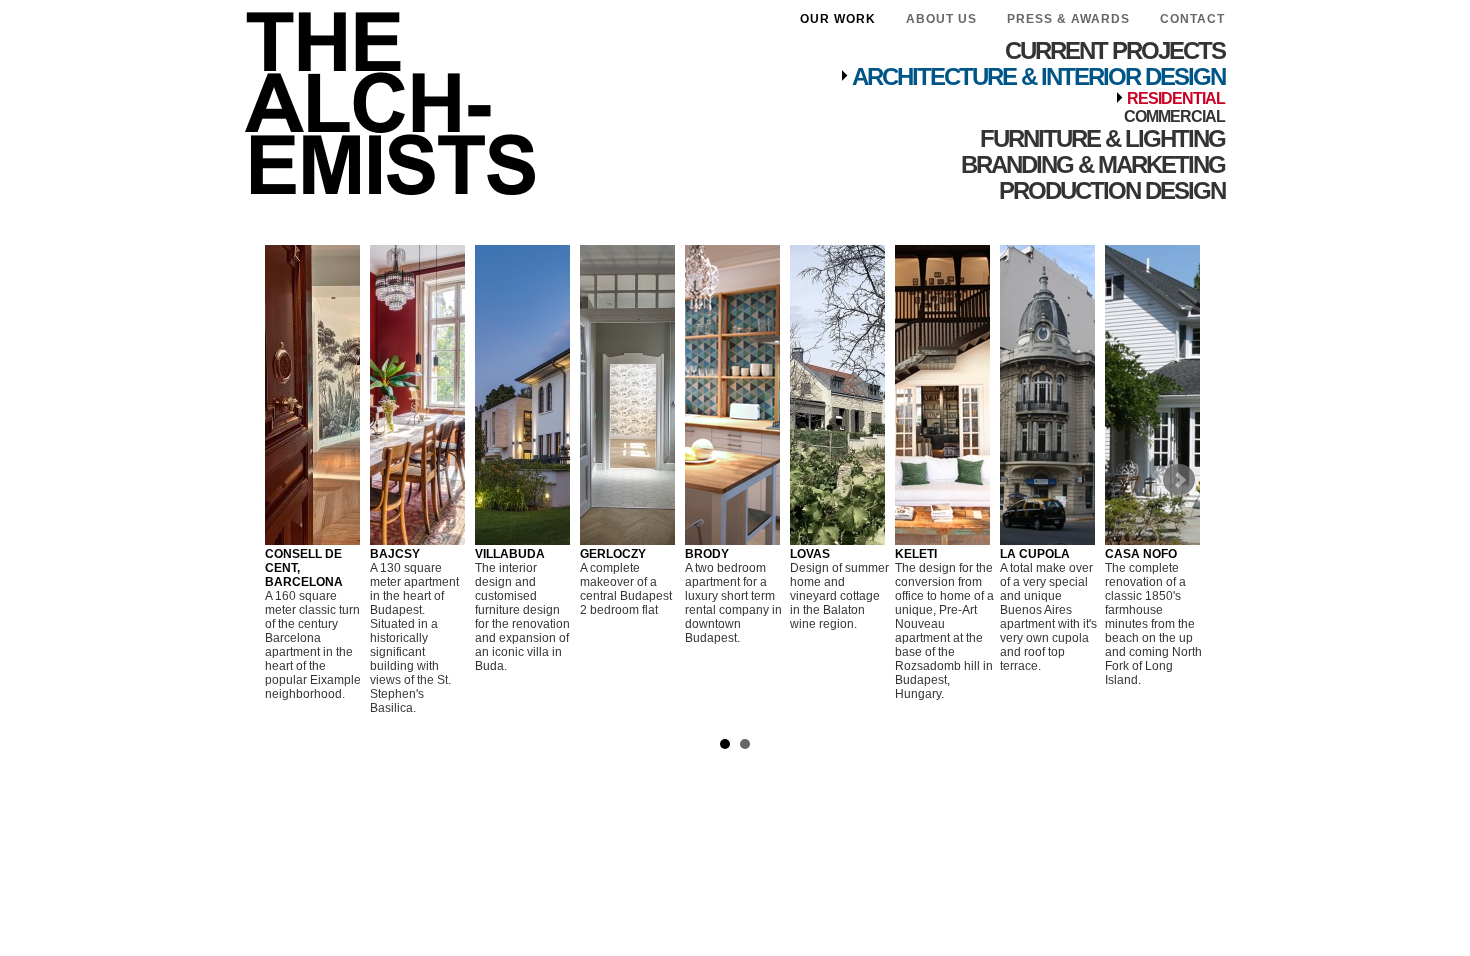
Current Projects (1115, 50)
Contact (1192, 19)
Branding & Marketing (1093, 164)
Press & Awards (1068, 19)
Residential (1176, 98)
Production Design (1112, 190)
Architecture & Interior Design (1038, 76)
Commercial (1174, 116)
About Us (941, 19)
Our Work (838, 19)
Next (1179, 480)
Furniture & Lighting (1102, 138)
